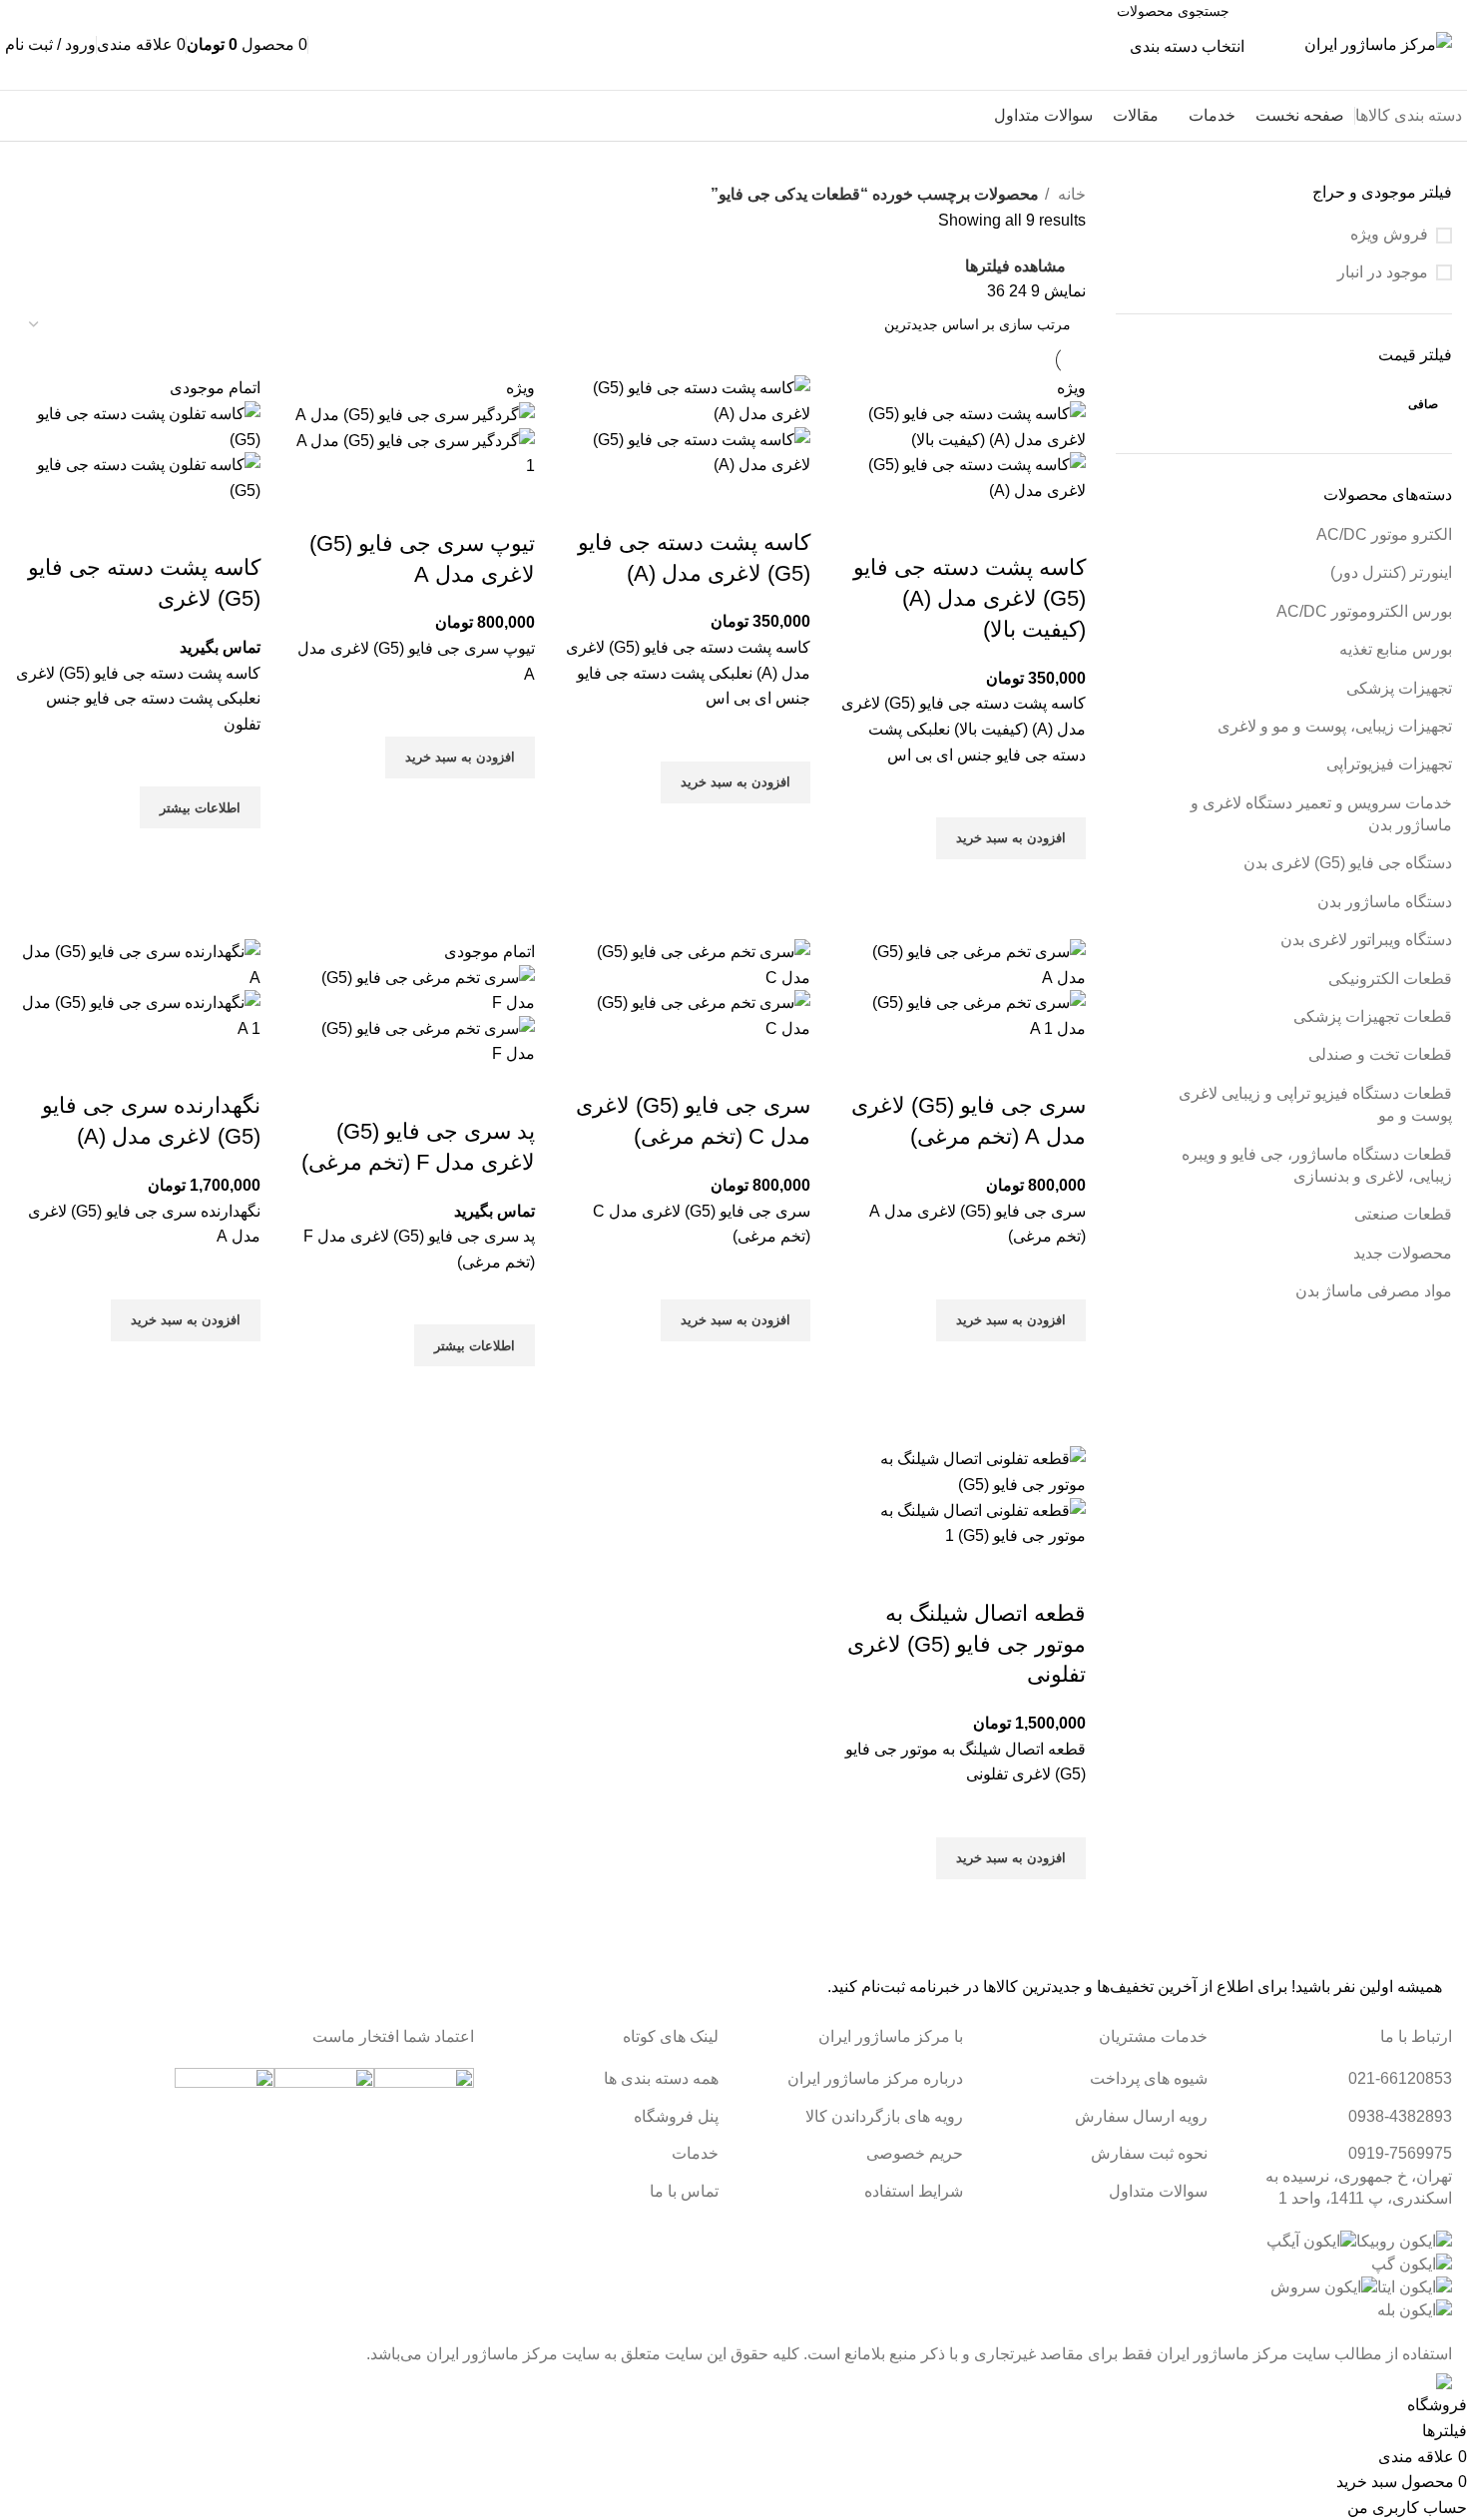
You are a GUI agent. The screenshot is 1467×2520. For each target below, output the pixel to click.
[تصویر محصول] (963, 477)
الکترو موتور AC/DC (1384, 534)
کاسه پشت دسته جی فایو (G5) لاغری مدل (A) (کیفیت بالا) (970, 598)
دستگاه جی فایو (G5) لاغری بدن (1348, 863)
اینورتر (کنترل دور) (1391, 572)
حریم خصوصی (915, 2153)
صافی (1423, 404)
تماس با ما (63, 116)
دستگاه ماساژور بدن (1385, 902)
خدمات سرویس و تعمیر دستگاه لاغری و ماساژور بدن (1321, 814)
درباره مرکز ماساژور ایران (875, 2078)
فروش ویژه (1389, 234)
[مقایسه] (1061, 528)
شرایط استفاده (914, 2191)
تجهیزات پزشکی (1399, 688)
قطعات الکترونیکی (1390, 979)
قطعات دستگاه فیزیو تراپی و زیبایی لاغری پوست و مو (1315, 1104)
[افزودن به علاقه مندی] (1061, 792)
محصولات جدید (1403, 1253)
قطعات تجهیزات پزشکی (1373, 1016)
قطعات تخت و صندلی (1380, 1054)
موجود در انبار (1383, 272)
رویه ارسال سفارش (1141, 2116)
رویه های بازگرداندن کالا (884, 2116)
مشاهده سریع (1061, 884)
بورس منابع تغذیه (1396, 649)
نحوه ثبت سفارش (1149, 2153)
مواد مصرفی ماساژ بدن (1374, 1291)
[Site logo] (1378, 43)
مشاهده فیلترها (1015, 266)
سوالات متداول (1158, 2191)
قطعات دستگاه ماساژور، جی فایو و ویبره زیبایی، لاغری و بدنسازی (1317, 1165)
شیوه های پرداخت (1149, 2078)
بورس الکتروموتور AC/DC (1364, 611)
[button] (1011, 838)
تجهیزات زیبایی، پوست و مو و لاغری (1335, 726)
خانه (1070, 194)
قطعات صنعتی (1403, 1214)
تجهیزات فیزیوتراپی (1389, 764)
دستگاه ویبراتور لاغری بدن (1366, 940)
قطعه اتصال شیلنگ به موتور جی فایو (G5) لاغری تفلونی (967, 1644)
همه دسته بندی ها (661, 2078)
